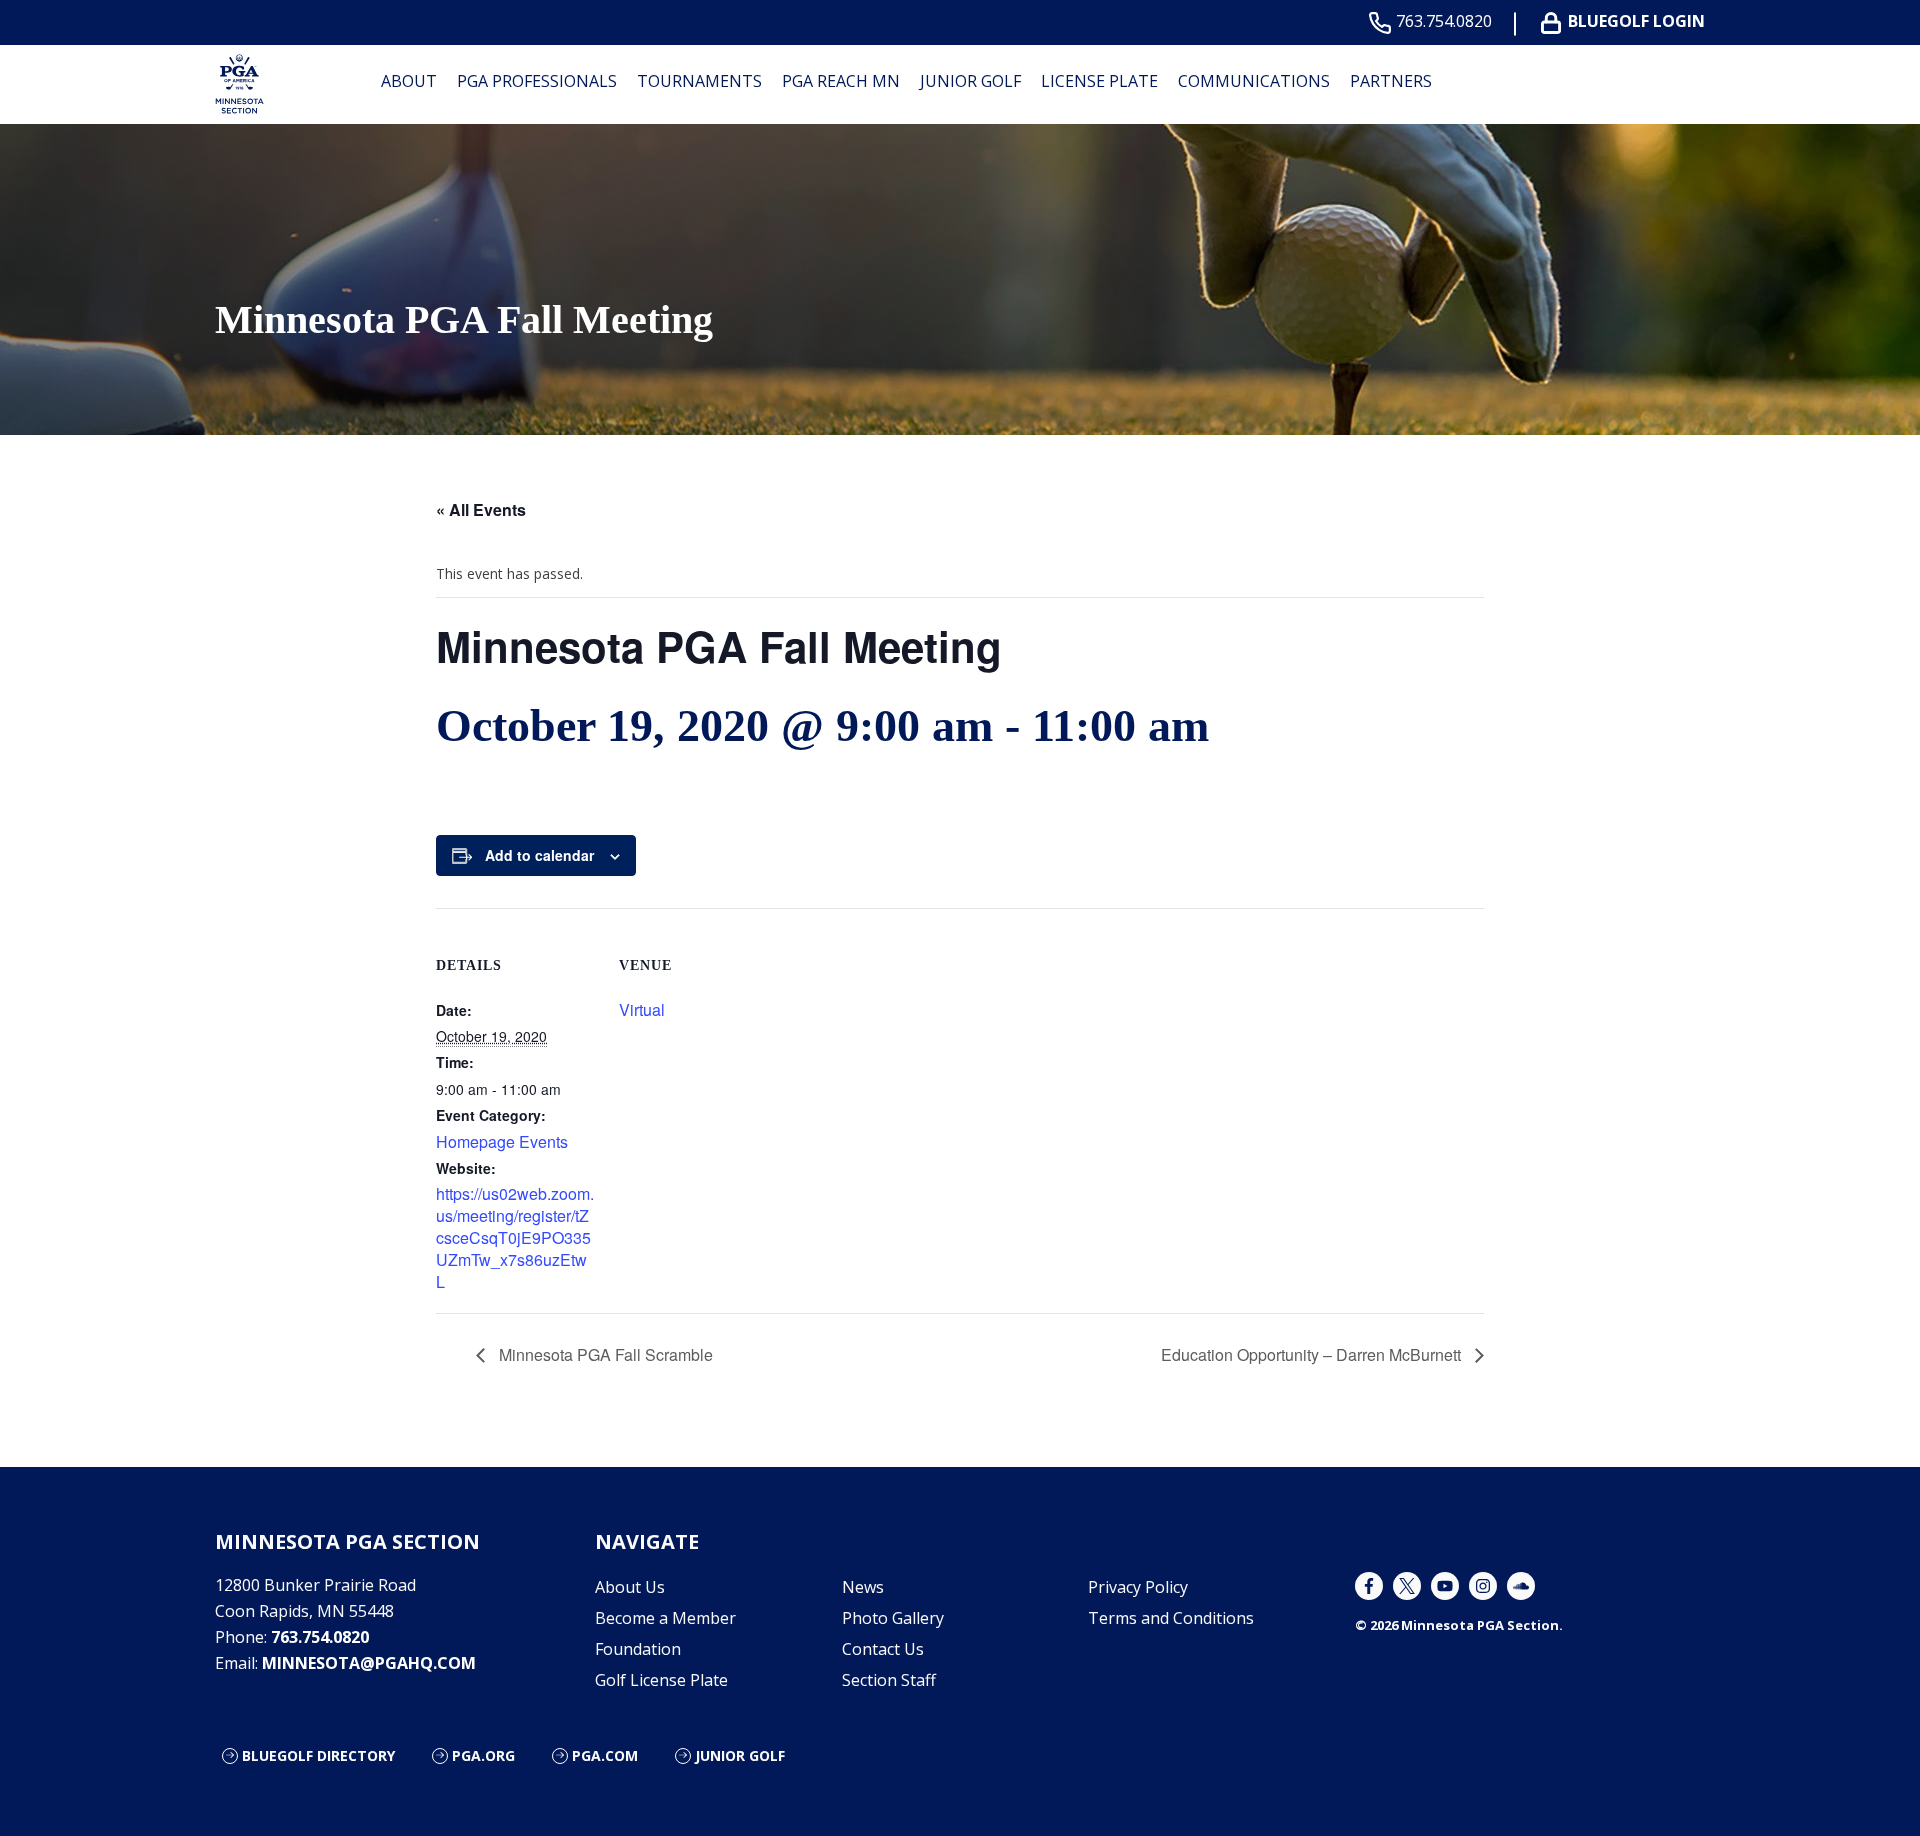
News (863, 1587)
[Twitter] (1407, 1586)
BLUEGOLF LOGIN (1636, 21)
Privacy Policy (1138, 1587)
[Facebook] (1369, 1586)
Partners (1391, 81)
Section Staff (889, 1680)
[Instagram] (1483, 1586)
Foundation (638, 1649)
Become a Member (665, 1618)
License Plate (1099, 81)
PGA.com (605, 1755)
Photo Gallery (893, 1618)
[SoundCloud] (1521, 1586)
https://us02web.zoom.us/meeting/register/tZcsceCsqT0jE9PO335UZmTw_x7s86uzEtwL (515, 1237)
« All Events (481, 509)
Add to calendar (539, 855)
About (409, 81)
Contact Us (883, 1649)
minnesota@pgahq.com (369, 1663)
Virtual (642, 1009)
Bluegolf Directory (318, 1755)
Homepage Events (502, 1141)
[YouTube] (1445, 1586)
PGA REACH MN (841, 81)
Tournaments (699, 81)
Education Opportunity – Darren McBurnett (1313, 1354)
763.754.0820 (1444, 21)
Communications (1254, 81)
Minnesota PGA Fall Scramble (604, 1354)
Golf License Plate (661, 1680)
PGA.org (483, 1755)
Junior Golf (970, 81)
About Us (630, 1587)
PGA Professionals (537, 81)
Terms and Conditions (1171, 1618)
